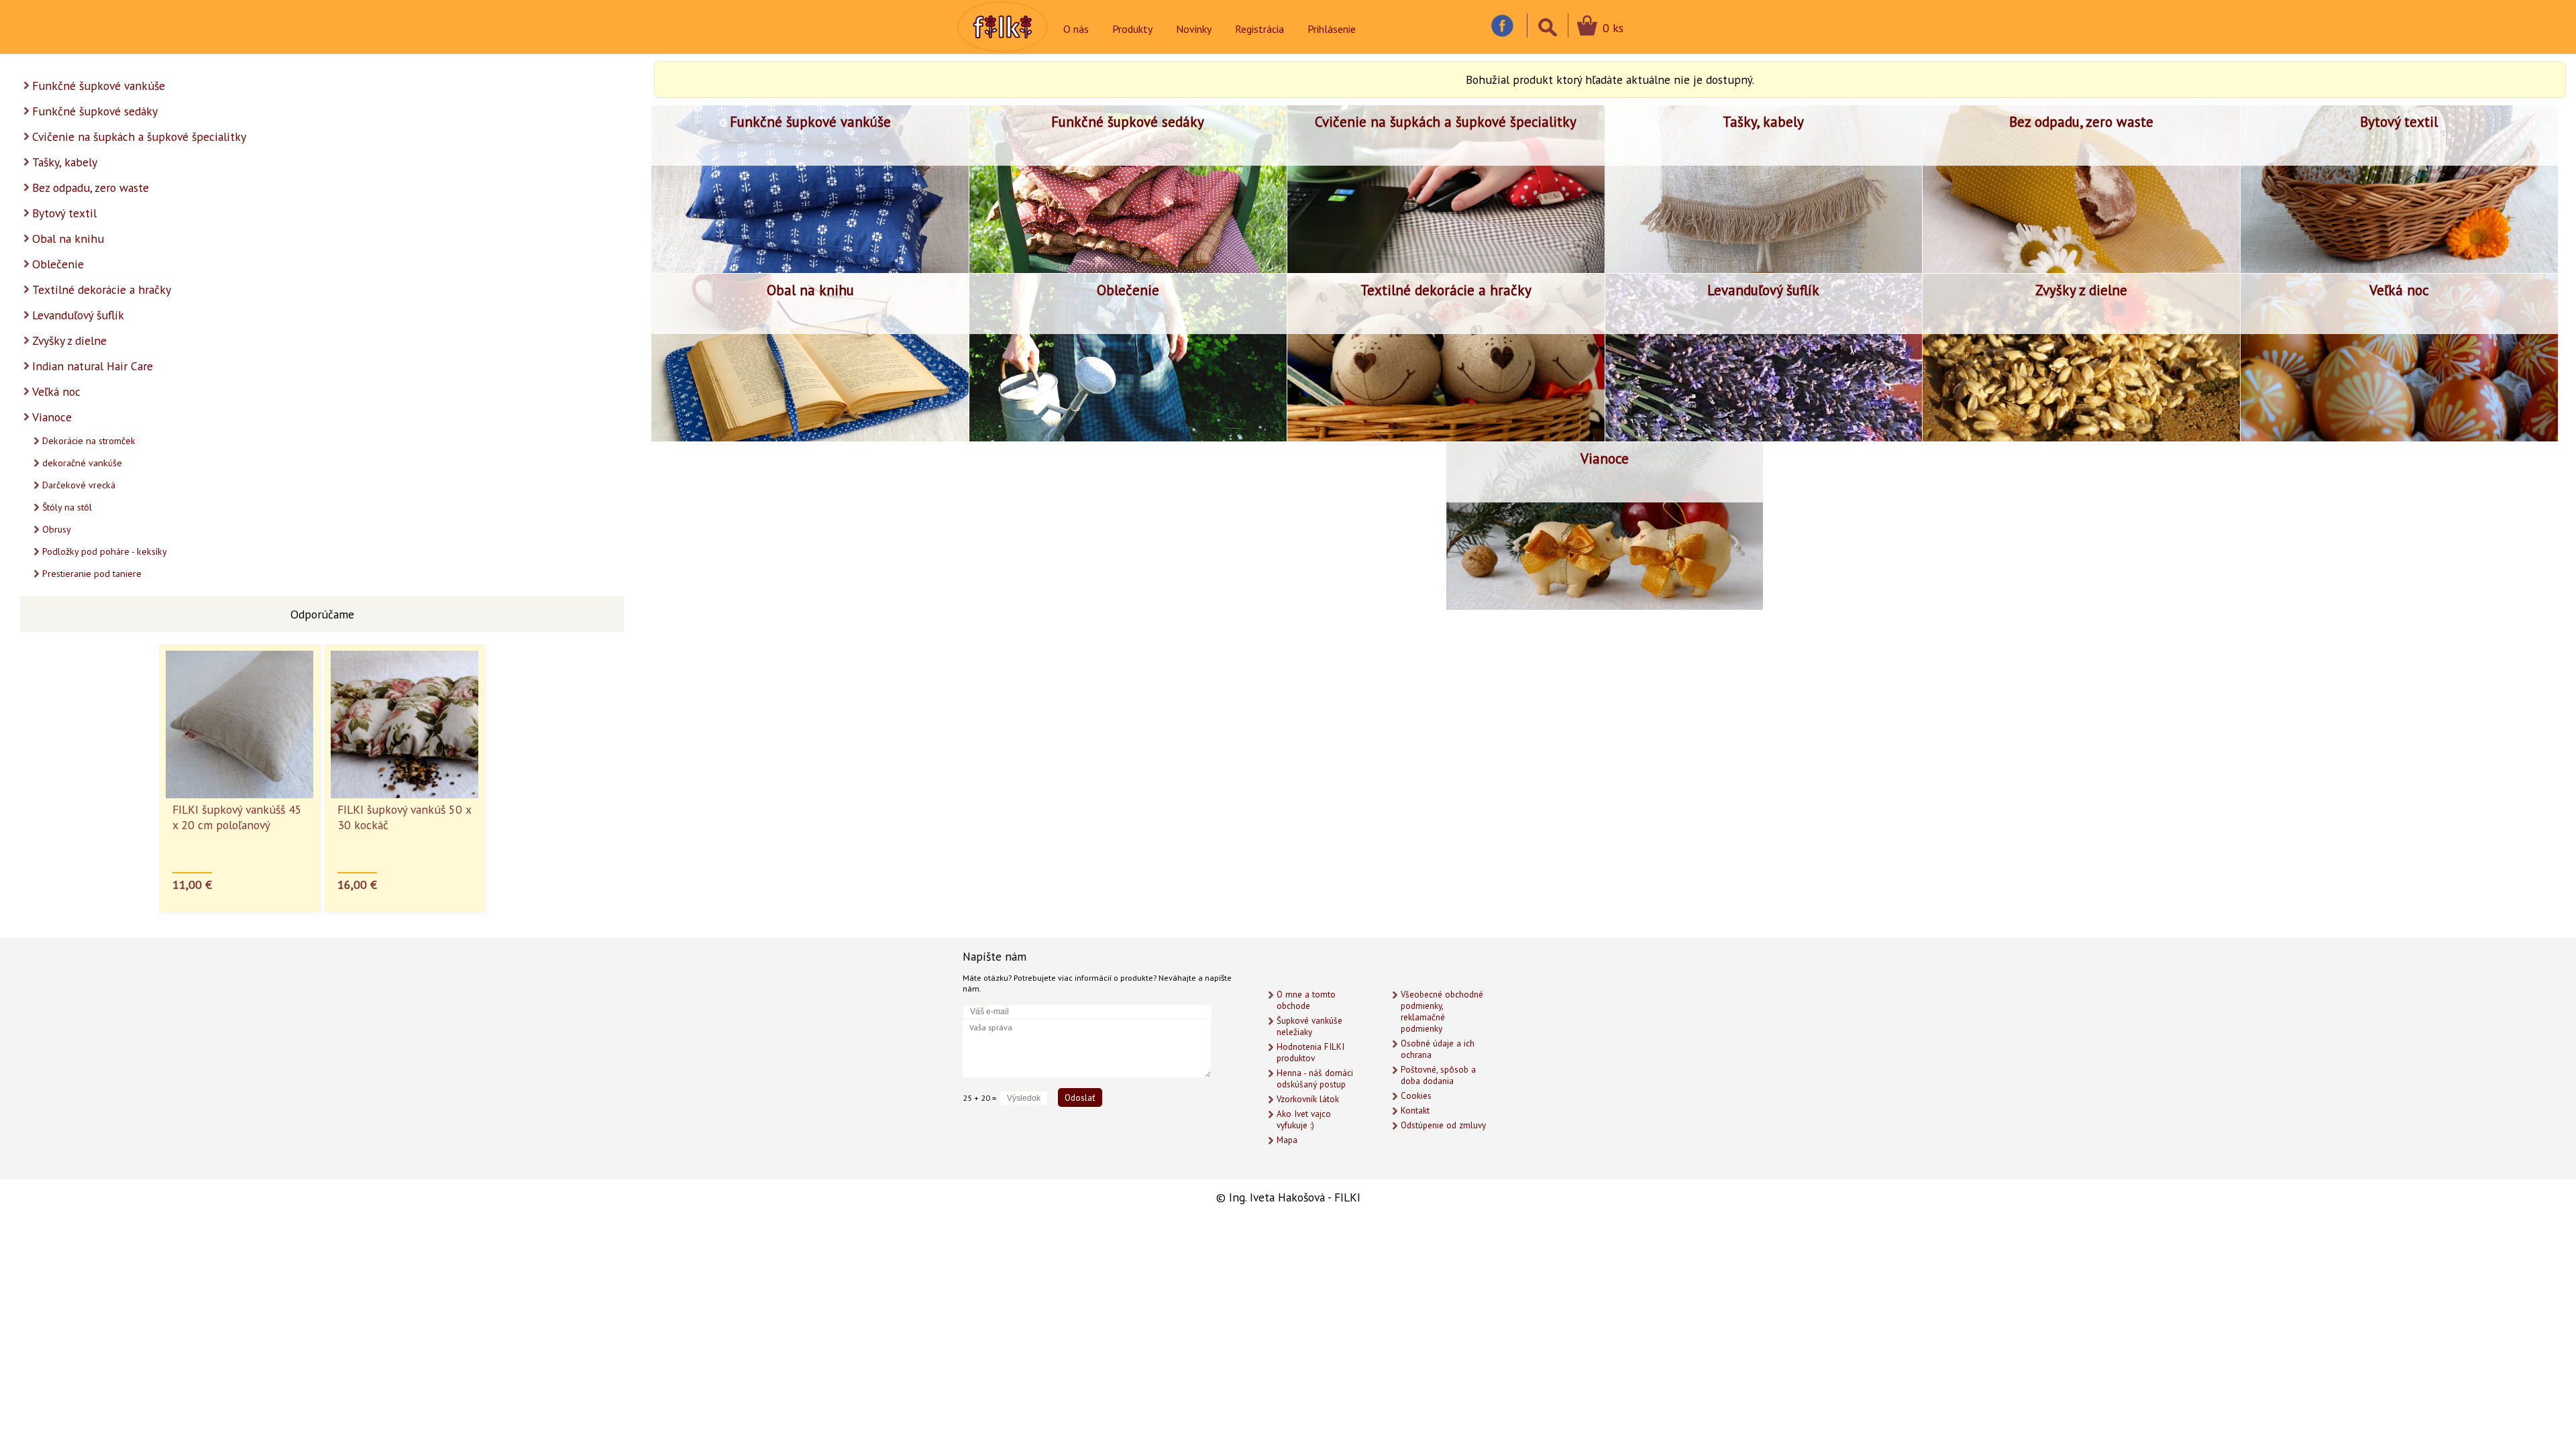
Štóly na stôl (67, 507)
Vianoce (52, 417)
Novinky (1194, 29)
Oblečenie (58, 264)
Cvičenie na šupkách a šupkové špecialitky (139, 137)
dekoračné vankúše (82, 463)
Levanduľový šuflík (78, 315)
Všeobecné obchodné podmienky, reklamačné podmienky (1442, 1012)
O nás (1076, 29)
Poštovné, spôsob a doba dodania (1438, 1075)
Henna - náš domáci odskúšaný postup (1315, 1079)
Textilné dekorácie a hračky (102, 289)
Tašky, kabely (65, 162)
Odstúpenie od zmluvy (1443, 1125)
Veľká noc (56, 391)
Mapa (1287, 1140)
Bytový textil (64, 213)
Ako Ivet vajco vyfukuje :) (1304, 1120)
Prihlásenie (1332, 29)
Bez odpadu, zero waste (91, 187)
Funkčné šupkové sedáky (95, 111)
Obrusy (57, 529)
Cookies (1416, 1096)
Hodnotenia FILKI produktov (1310, 1053)
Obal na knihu (68, 238)
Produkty (1132, 29)
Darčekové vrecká (79, 485)
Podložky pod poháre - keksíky (105, 551)
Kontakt (1415, 1111)
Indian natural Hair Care (93, 366)
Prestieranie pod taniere (92, 574)
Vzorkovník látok (1308, 1099)
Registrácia (1259, 29)
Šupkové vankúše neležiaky (1309, 1026)
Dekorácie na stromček (89, 441)
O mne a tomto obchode (1306, 1000)
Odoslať (1080, 1097)
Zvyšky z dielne (69, 340)
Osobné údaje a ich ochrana (1438, 1049)
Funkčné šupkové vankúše (99, 86)
